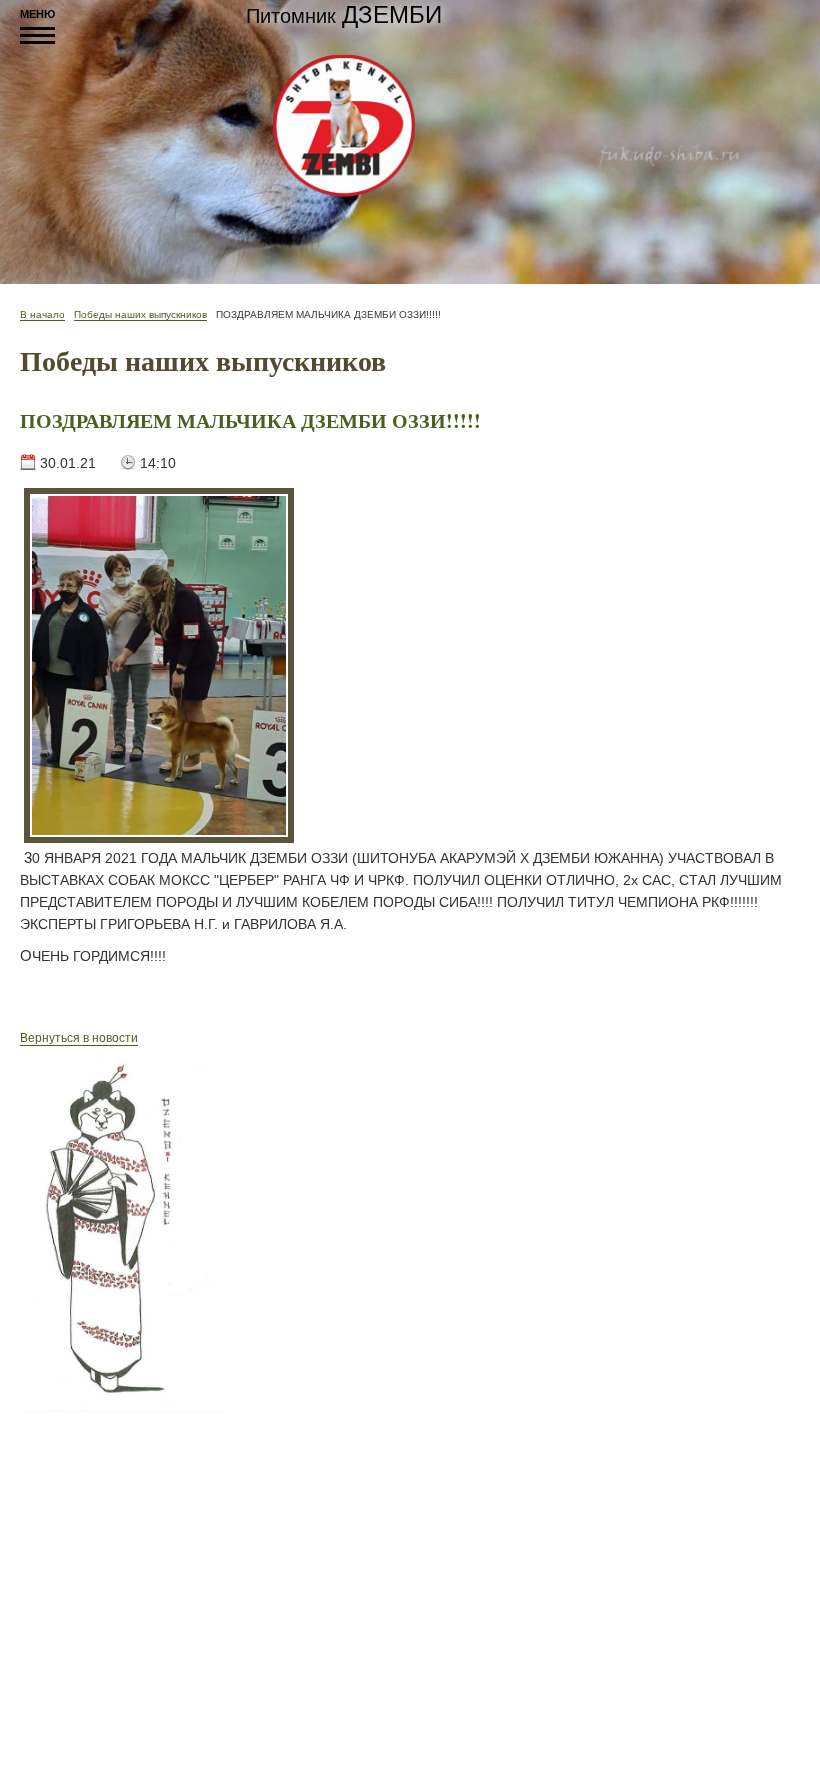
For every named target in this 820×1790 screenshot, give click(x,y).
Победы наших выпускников (140, 314)
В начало (42, 314)
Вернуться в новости (79, 1038)
